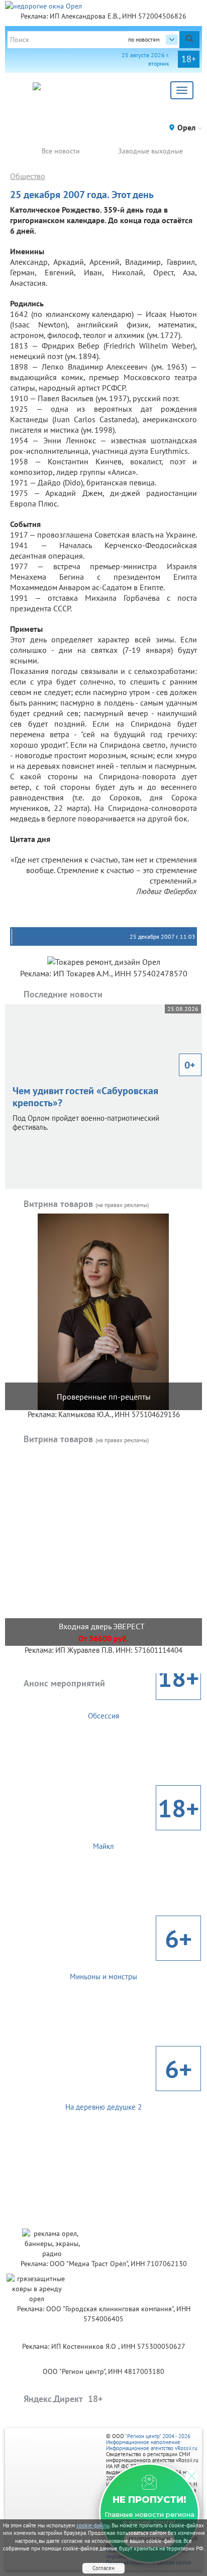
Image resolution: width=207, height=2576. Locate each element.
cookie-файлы (93, 2525)
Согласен (103, 2568)
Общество (28, 176)
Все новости (61, 151)
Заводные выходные (150, 151)
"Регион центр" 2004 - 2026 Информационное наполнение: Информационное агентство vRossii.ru (152, 2442)
